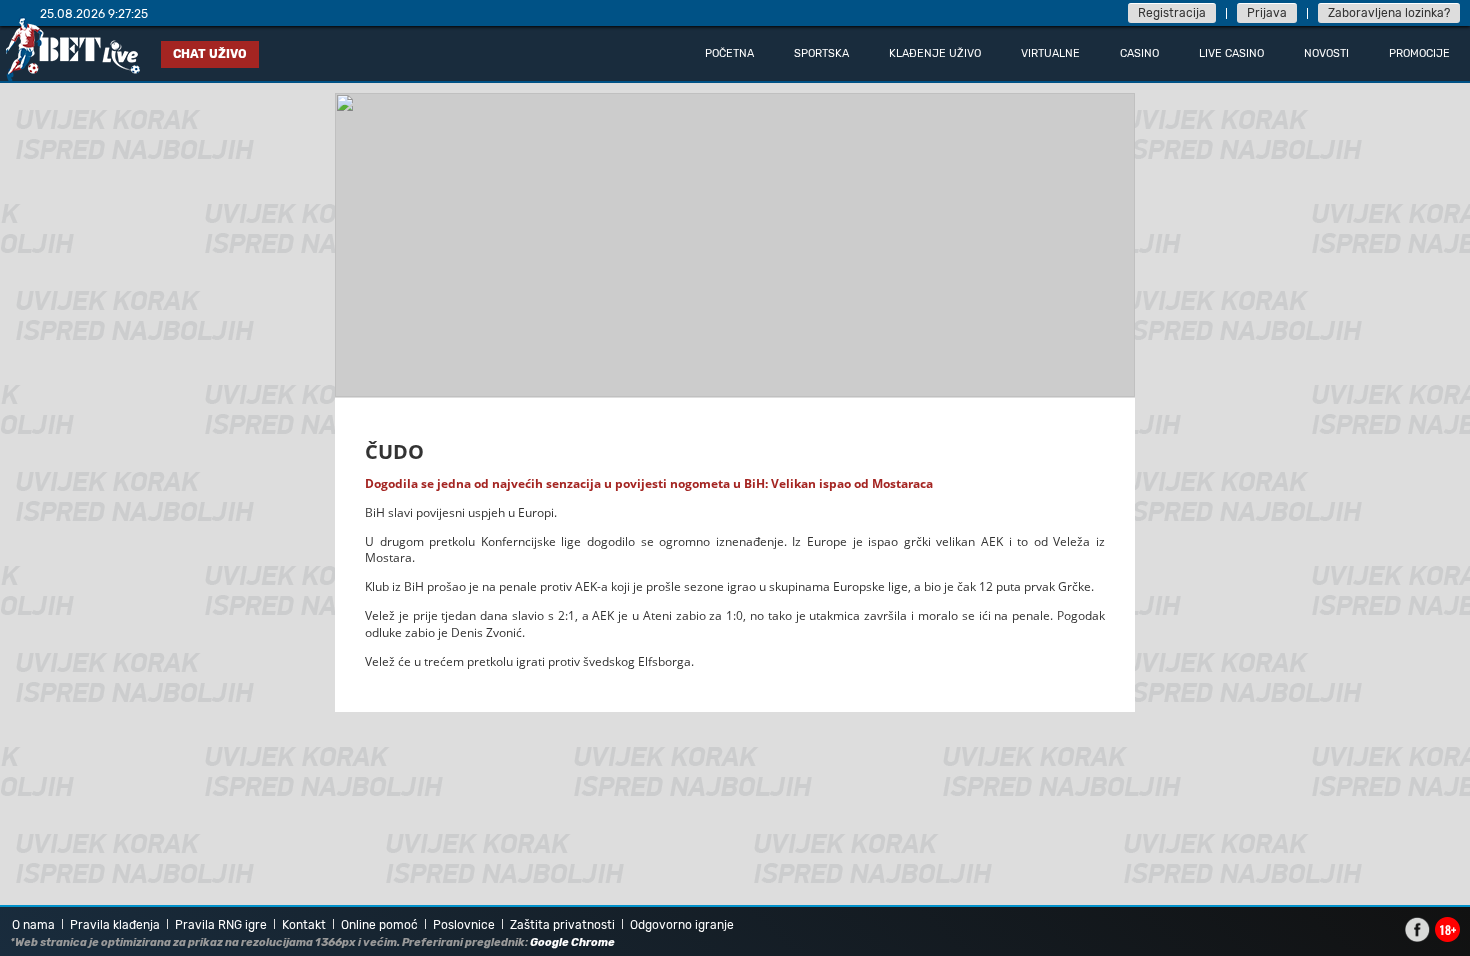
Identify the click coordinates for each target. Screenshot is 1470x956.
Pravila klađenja (115, 925)
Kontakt (304, 925)
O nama (33, 925)
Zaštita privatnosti (562, 925)
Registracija (1172, 13)
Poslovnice (464, 925)
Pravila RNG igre (221, 925)
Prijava (1267, 13)
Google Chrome (572, 942)
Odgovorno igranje (682, 925)
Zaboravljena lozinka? (1389, 13)
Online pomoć (379, 925)
